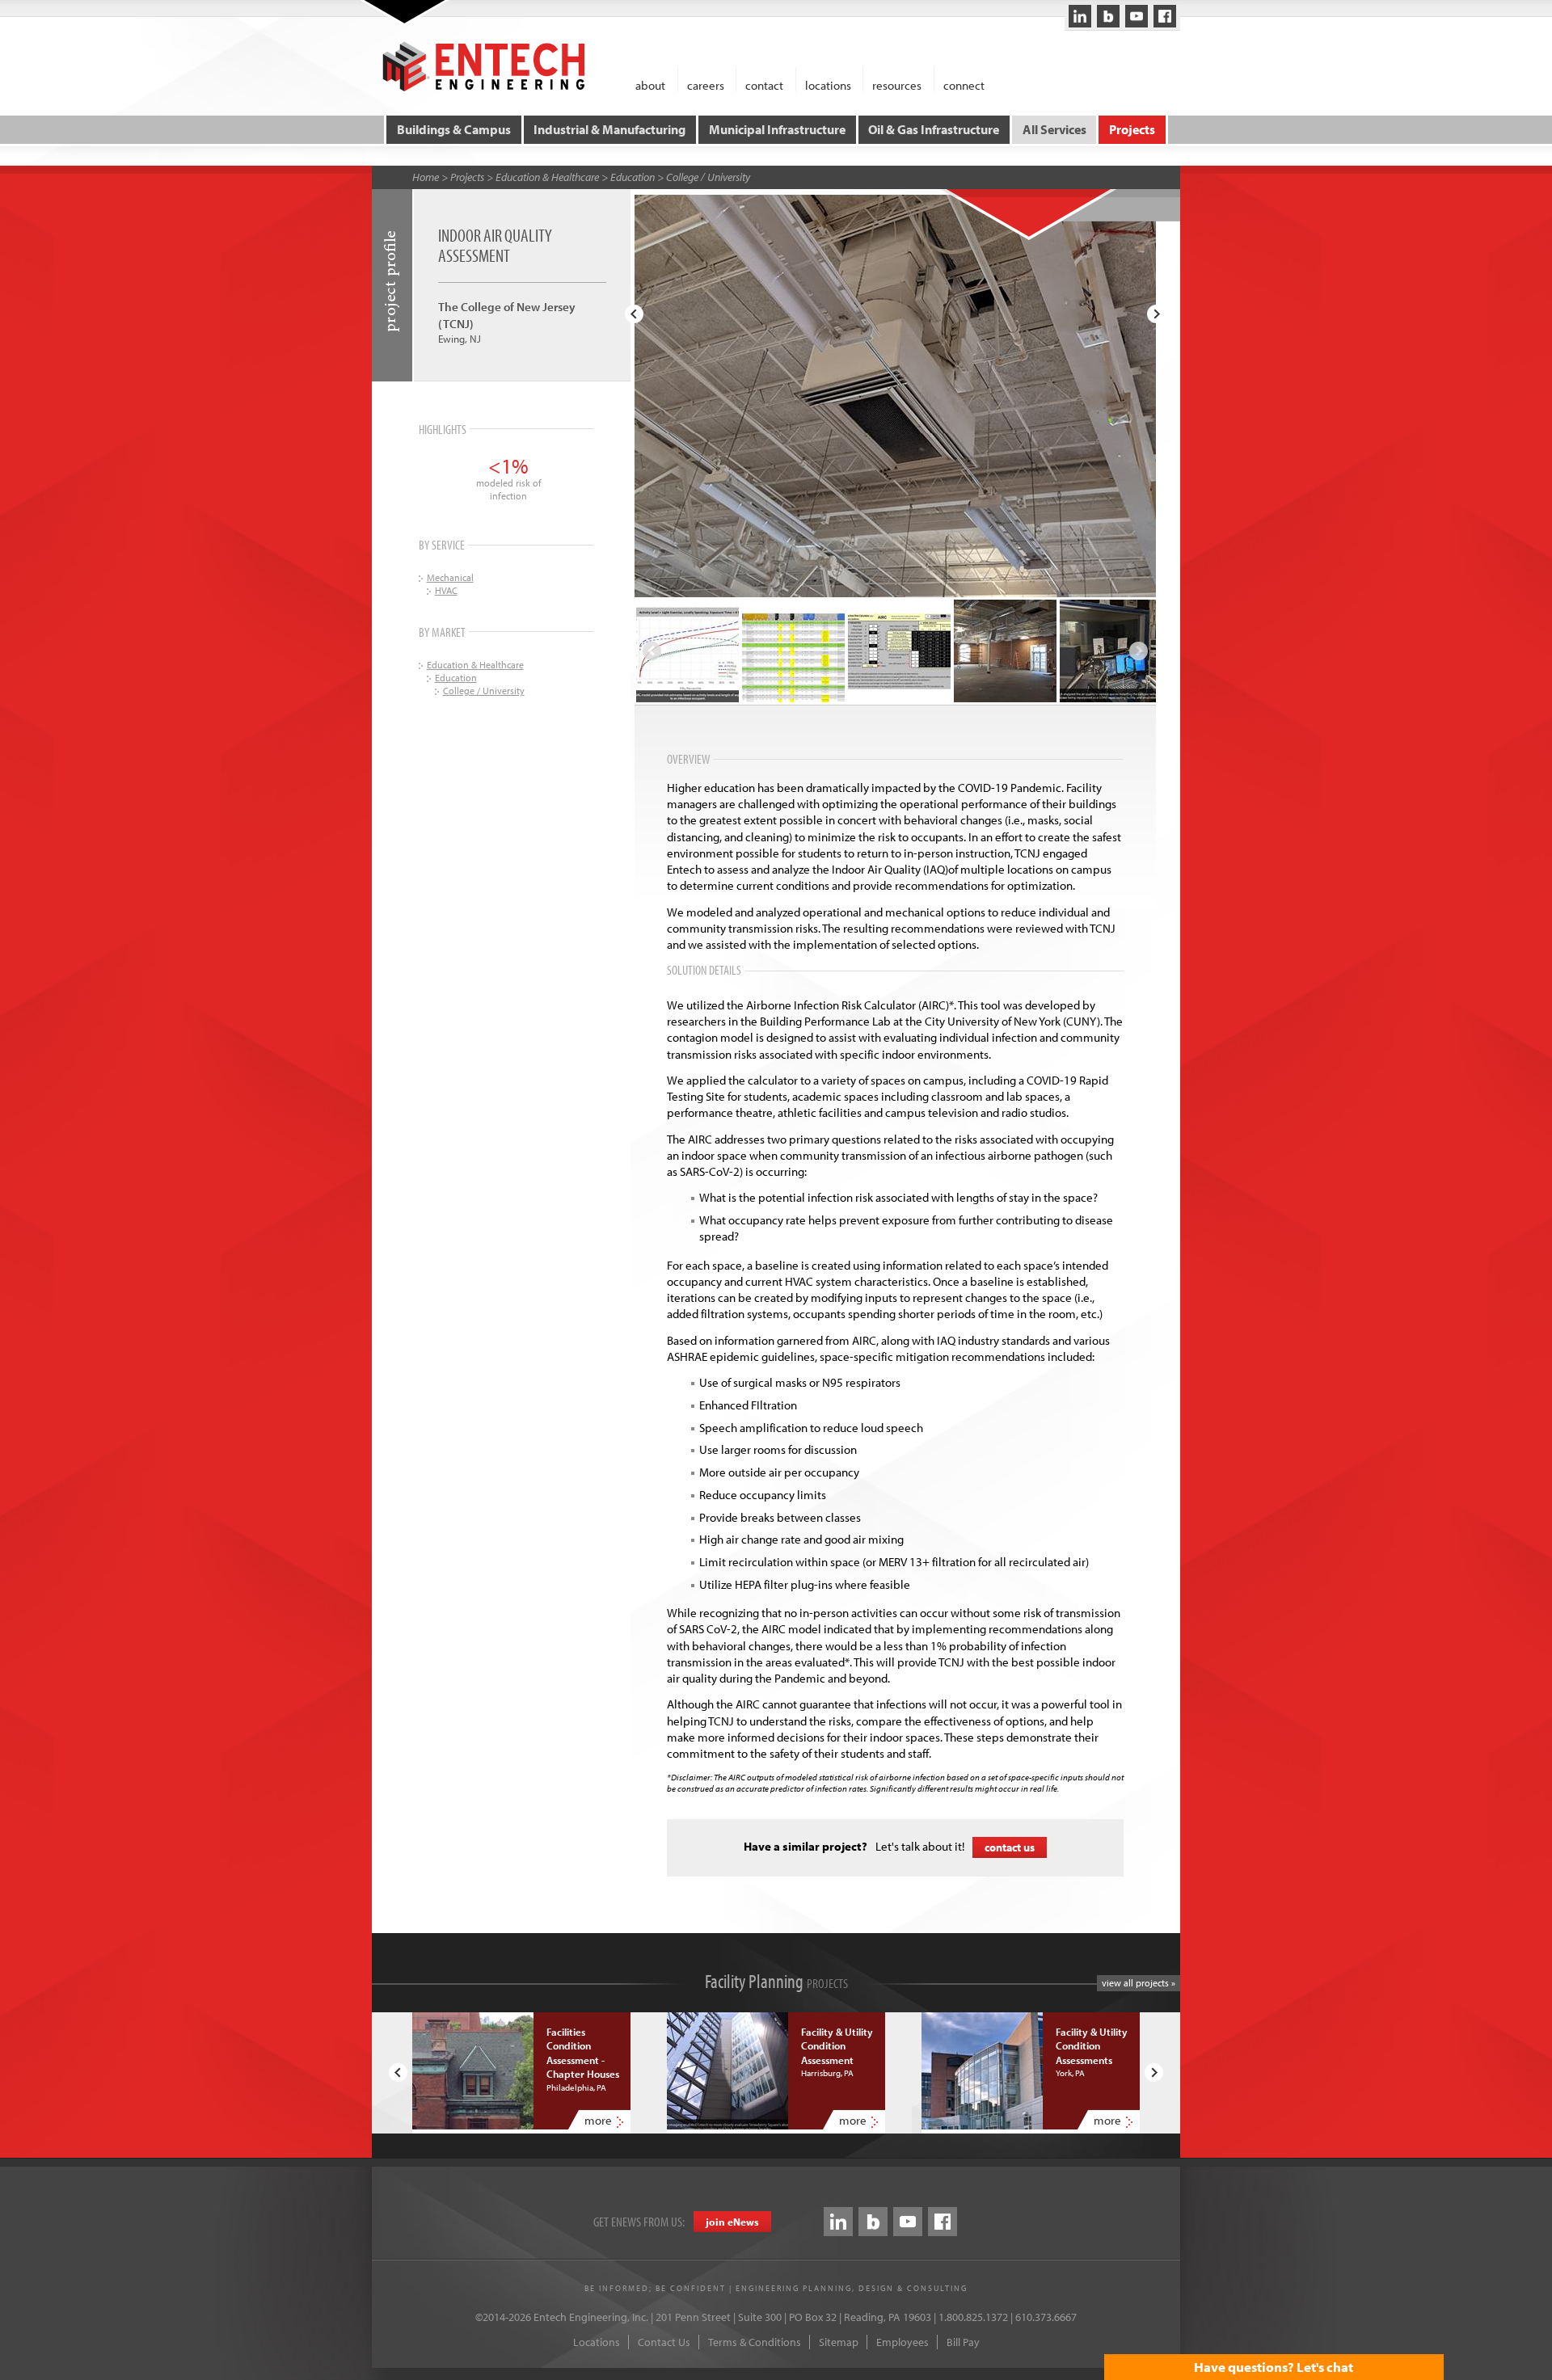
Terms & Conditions (755, 2342)
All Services (1054, 129)
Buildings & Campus (454, 129)
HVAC (446, 590)
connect (964, 84)
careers (706, 84)
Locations (597, 2342)
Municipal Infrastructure (777, 129)
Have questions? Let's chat (1274, 2367)
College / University (708, 177)
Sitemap (839, 2342)
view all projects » (1139, 1983)
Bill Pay (963, 2342)
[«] (634, 314)
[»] (1156, 314)
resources (897, 84)
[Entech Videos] (1137, 16)
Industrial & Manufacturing (609, 129)
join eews (732, 2222)
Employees (903, 2342)
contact (764, 84)
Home (426, 177)
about (650, 84)
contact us (1010, 1847)
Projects (1132, 129)
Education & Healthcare (547, 177)
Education (633, 177)
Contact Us (664, 2342)
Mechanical (450, 577)
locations (828, 84)
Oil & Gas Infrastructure (934, 129)
